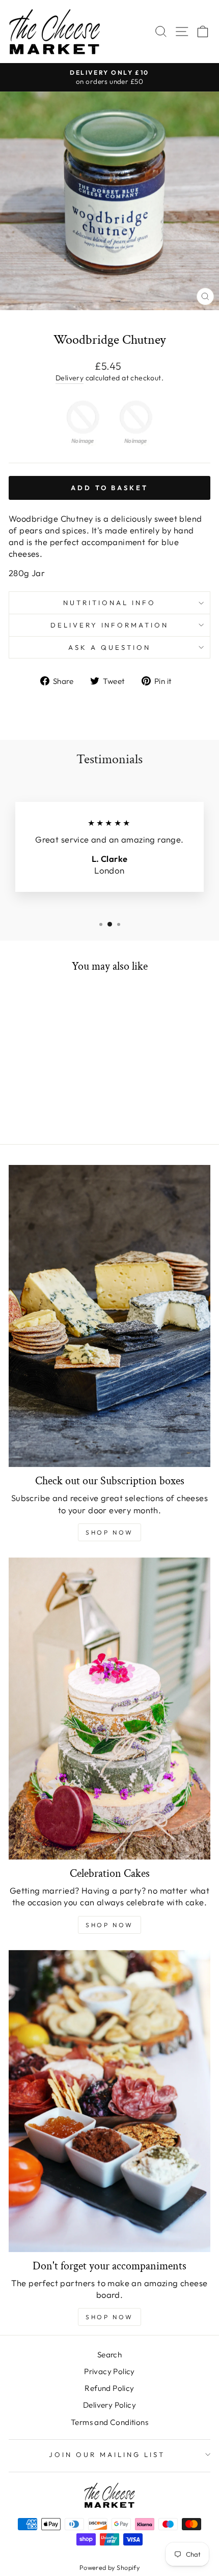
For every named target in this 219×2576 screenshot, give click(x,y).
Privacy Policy (109, 2371)
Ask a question (109, 647)
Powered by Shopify (109, 2567)
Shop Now (109, 1532)
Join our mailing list (107, 2454)
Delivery (70, 378)
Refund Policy (109, 2388)
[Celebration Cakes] (109, 1709)
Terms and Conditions (109, 2422)
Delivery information (110, 625)
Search (109, 2355)
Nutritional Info (109, 603)
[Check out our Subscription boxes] (109, 1316)
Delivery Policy (109, 2405)
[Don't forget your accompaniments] (109, 2101)
